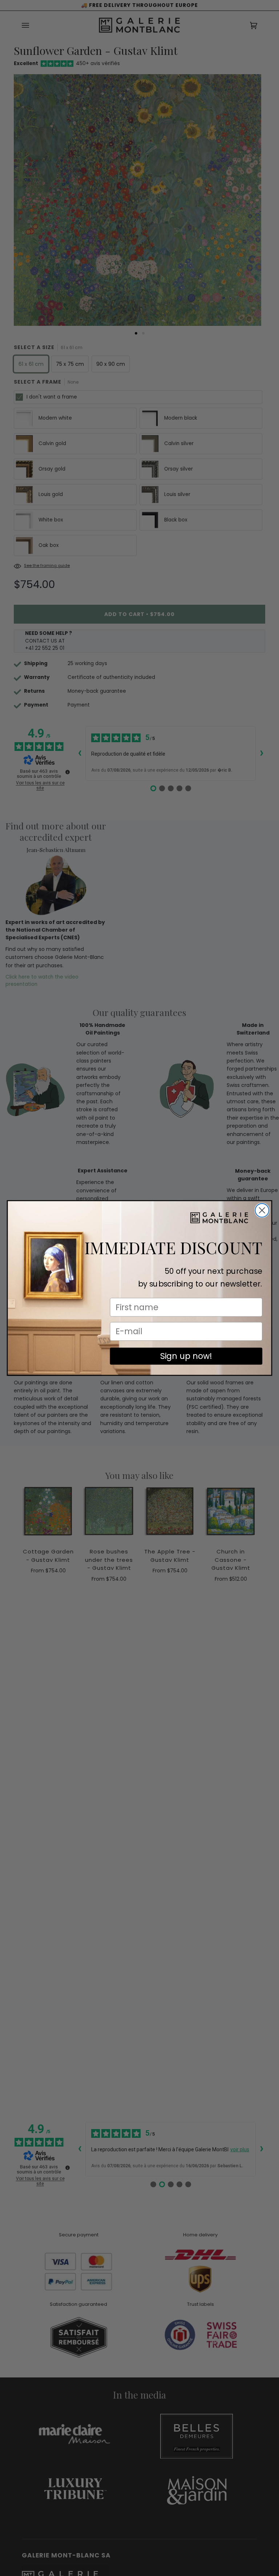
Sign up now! (186, 1356)
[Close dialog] (262, 1210)
